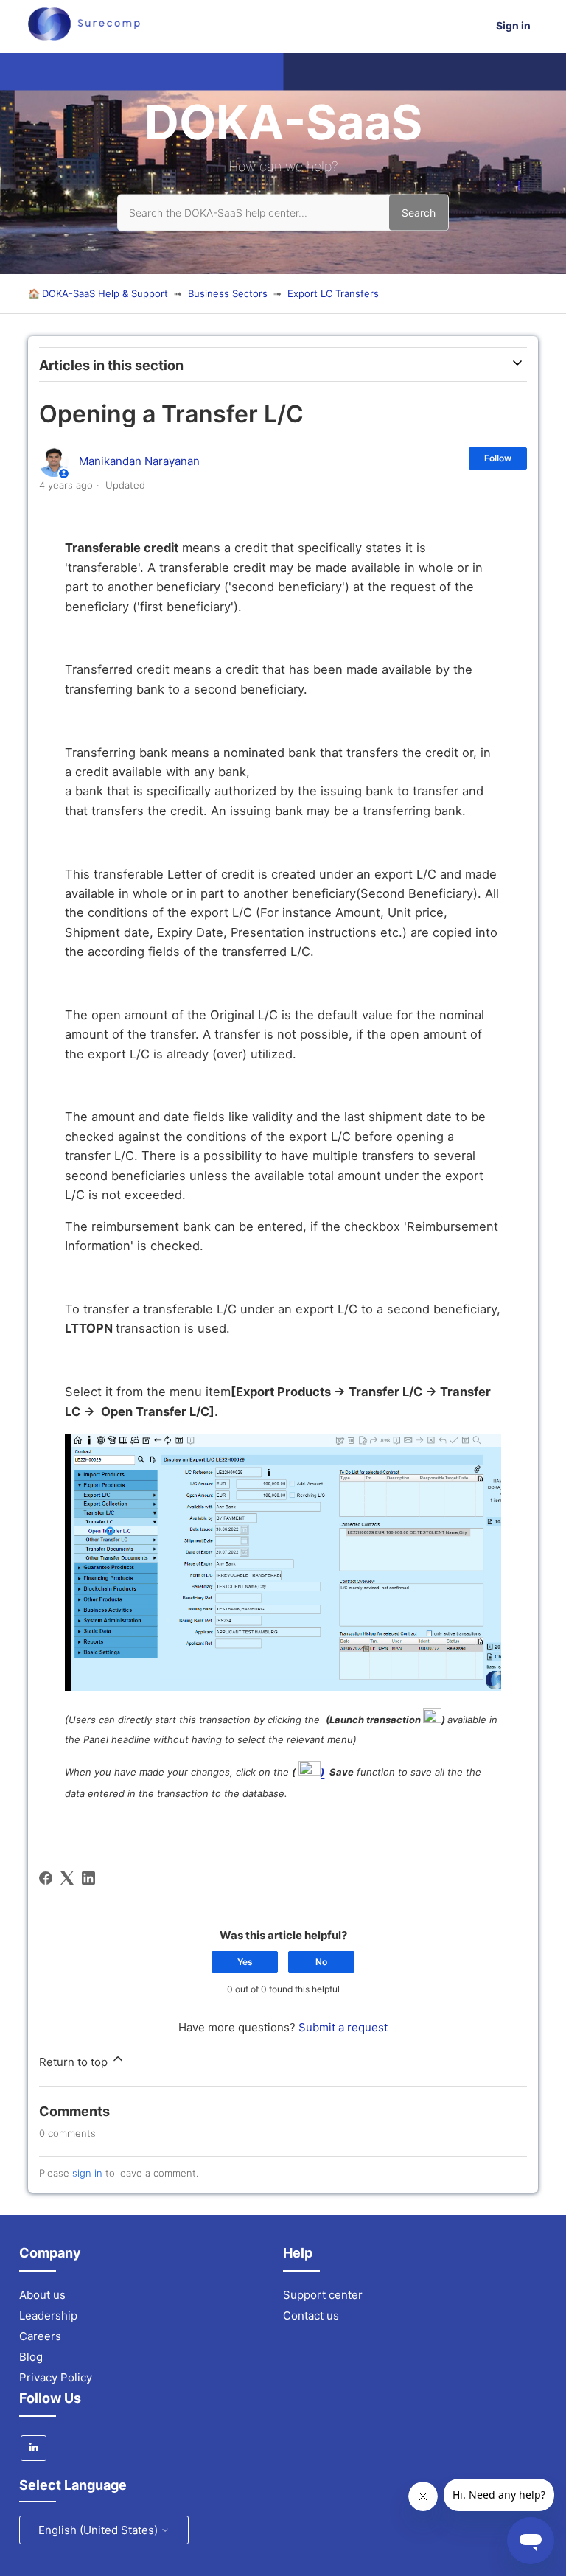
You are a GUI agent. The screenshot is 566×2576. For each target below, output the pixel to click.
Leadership (48, 2315)
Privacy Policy (56, 2377)
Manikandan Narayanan (139, 461)
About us (42, 2295)
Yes (245, 1962)
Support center (323, 2295)
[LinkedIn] (88, 1878)
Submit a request (343, 2027)
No (321, 1962)
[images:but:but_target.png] (432, 1720)
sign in (87, 2173)
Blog (31, 2357)
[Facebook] (46, 1878)
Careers (40, 2336)
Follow (498, 458)
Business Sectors (228, 293)
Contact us (311, 2315)
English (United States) (99, 2530)
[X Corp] (67, 1878)
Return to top (75, 2062)
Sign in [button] (513, 25)
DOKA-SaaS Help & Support (105, 293)
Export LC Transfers (333, 293)
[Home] (84, 36)
